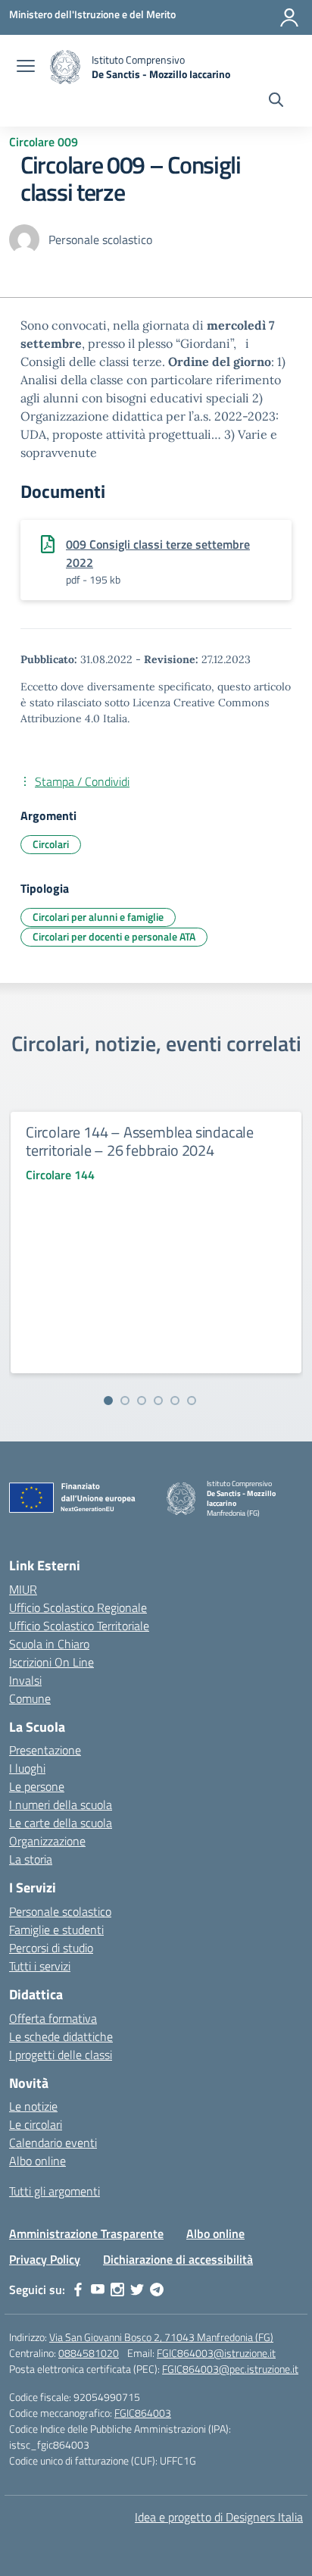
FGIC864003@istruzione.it (216, 2353)
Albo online (37, 2161)
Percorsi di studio (51, 1948)
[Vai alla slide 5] (175, 1401)
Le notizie (33, 2106)
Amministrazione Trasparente (86, 2233)
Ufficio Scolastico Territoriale (79, 1626)
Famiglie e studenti (56, 1930)
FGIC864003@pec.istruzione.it (230, 2369)
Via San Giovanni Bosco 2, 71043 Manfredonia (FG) (161, 2337)
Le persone (37, 1786)
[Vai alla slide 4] (158, 1401)
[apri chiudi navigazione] (26, 67)
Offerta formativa (53, 2018)
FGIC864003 (143, 2413)
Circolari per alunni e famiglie (98, 917)
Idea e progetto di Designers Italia (219, 2517)
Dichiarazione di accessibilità (178, 2259)
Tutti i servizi (40, 1966)
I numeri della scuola (61, 1804)
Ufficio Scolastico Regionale (78, 1607)
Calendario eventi (53, 2142)
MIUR (23, 1589)
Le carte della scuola (61, 1823)
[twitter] (137, 2290)
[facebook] (78, 2290)
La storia (31, 1859)
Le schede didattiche (61, 2036)
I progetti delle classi (61, 2055)
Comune (30, 1698)
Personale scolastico (60, 1911)
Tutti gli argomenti (55, 2191)
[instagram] (117, 2290)
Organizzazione (47, 1841)
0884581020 (89, 2353)
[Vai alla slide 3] (142, 1401)
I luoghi (27, 1768)
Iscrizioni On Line (51, 1662)
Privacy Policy (45, 2259)
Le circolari (36, 2124)
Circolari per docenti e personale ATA (114, 936)
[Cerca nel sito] (276, 102)
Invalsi (25, 1680)
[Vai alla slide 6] (192, 1401)
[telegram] (157, 2290)
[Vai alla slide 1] (108, 1401)
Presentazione (45, 1750)
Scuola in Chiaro (49, 1644)
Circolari (51, 844)
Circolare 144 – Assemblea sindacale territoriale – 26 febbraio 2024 (140, 1141)
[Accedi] (289, 17)
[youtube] (98, 2290)
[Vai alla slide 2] (125, 1401)
